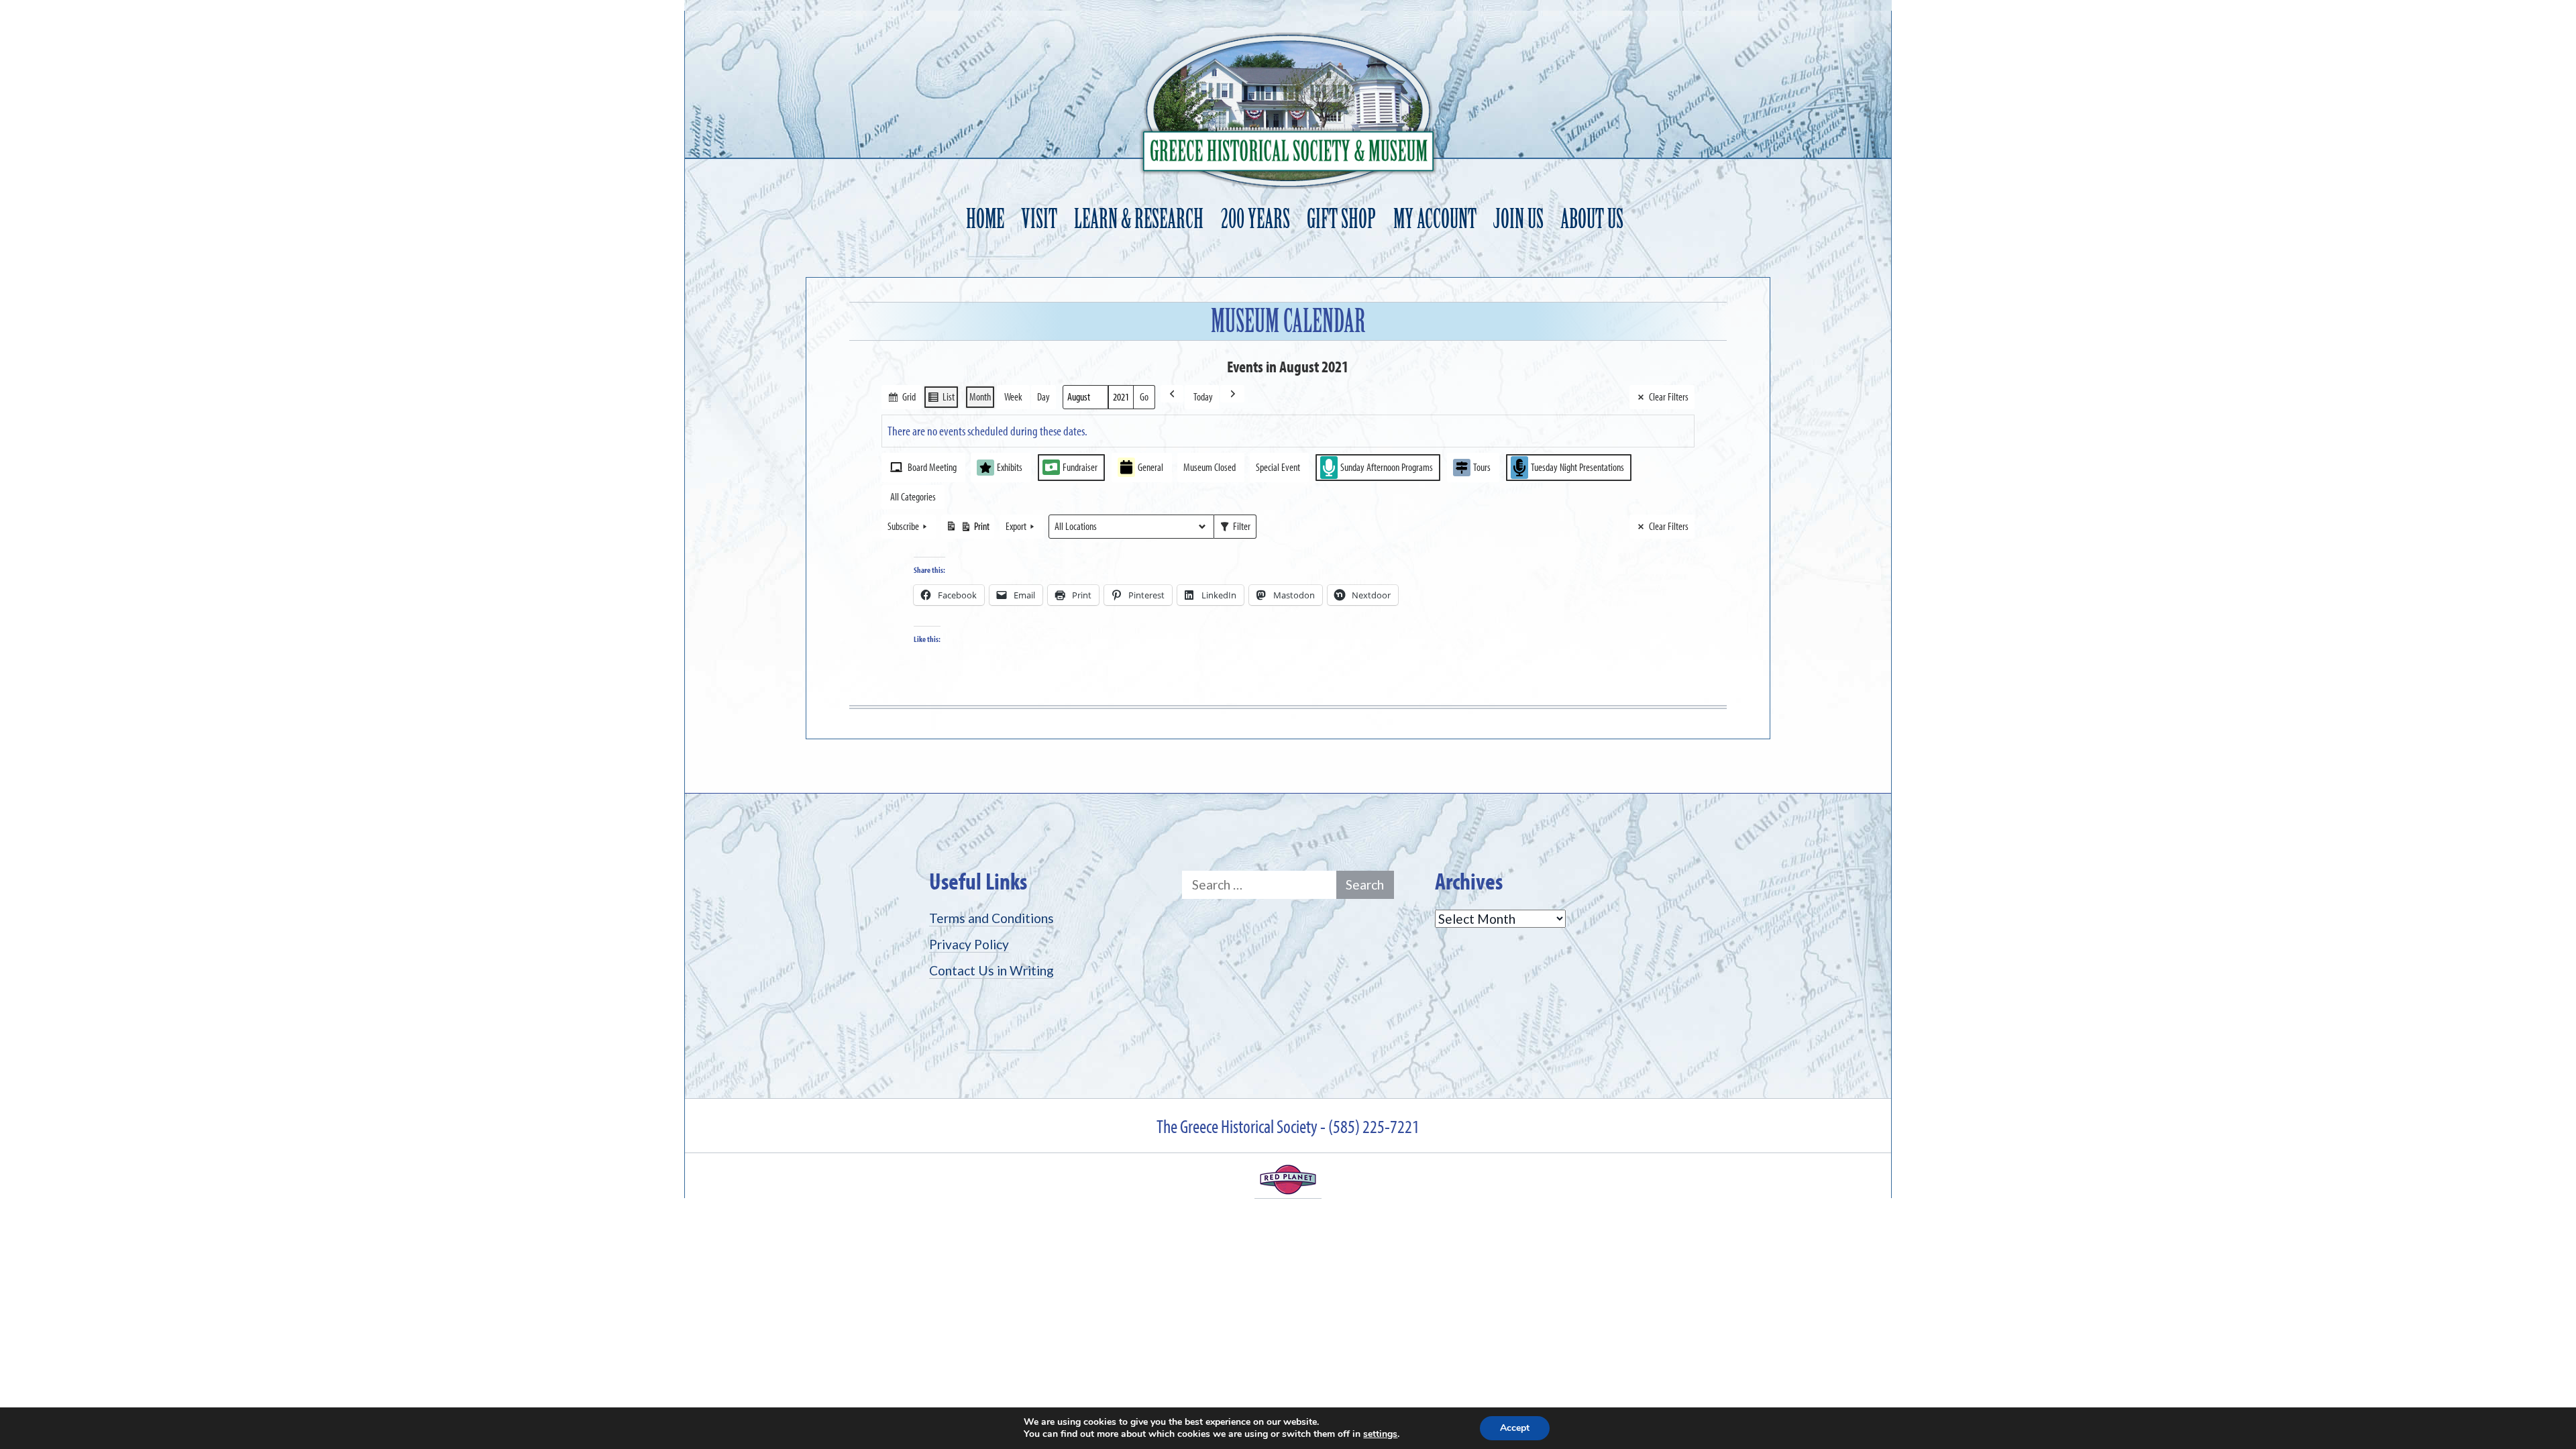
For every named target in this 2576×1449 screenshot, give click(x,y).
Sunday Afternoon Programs (1387, 467)
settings (1380, 1434)
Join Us (1518, 219)
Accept (1515, 1428)
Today (1203, 396)
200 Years (1255, 219)
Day (1043, 396)
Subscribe (903, 526)
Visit (1039, 219)
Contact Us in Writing (991, 970)
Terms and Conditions (991, 918)
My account (1435, 219)
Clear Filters (1669, 396)
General (1150, 467)
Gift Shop (1341, 219)
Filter (1235, 529)
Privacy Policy (969, 944)
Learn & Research (1139, 219)
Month (980, 396)
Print (967, 529)
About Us (1592, 219)
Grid (901, 399)
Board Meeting (932, 467)
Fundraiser (1080, 467)
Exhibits (1010, 467)
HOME (985, 219)
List (941, 399)
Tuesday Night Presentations (1577, 467)
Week (1013, 396)
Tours (1482, 467)
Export (1016, 526)
